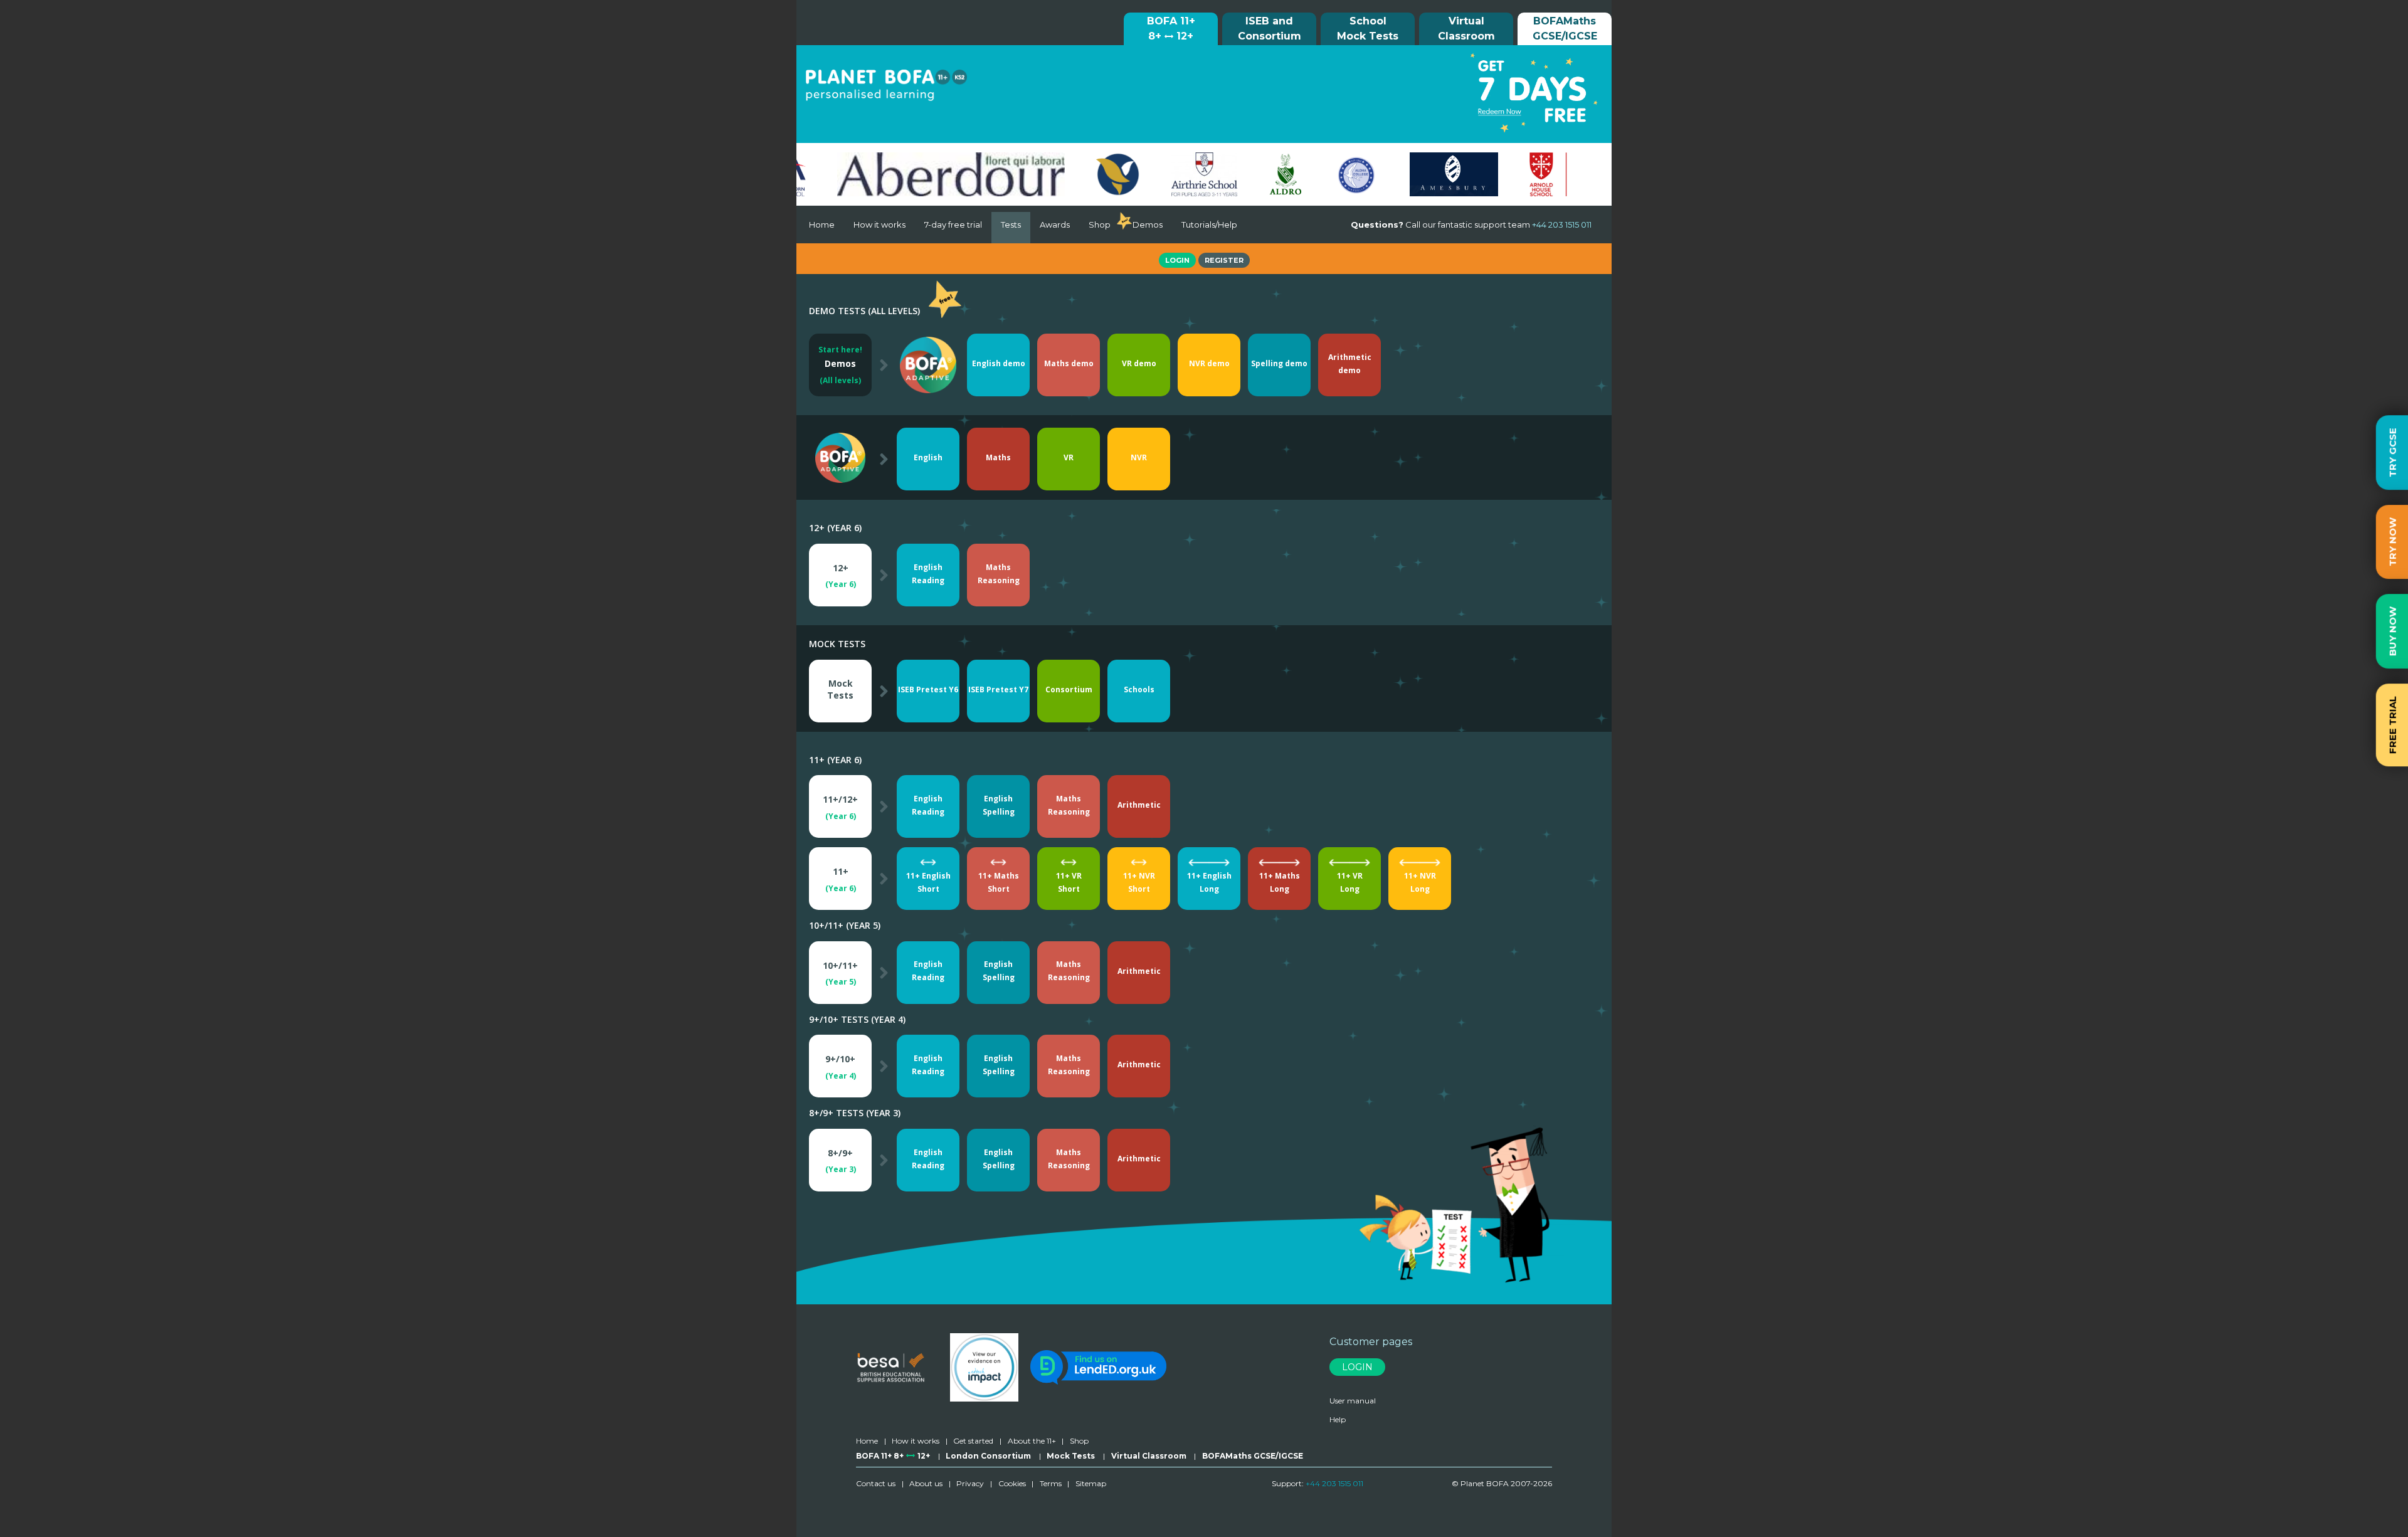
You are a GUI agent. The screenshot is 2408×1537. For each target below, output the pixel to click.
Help (1338, 1419)
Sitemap (1091, 1483)
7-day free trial (953, 224)
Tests (1011, 224)
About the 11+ (1032, 1441)
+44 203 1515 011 (1334, 1483)
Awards (1055, 224)
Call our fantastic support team (1471, 224)
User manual (1353, 1401)
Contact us (876, 1483)
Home (822, 224)
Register (1224, 260)
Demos (1148, 224)
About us (926, 1483)
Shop (1100, 224)
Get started (973, 1441)
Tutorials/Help (1209, 224)
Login (1177, 260)
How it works (879, 224)
